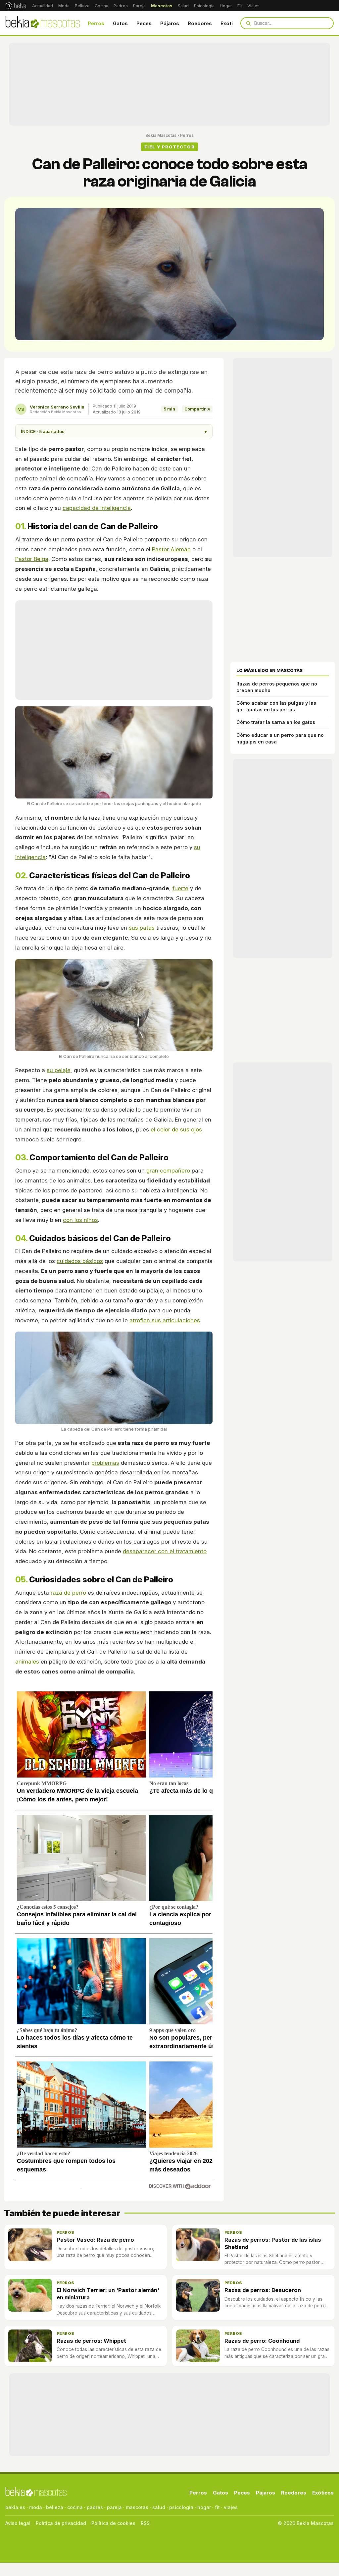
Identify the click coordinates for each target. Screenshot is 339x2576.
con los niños (80, 1220)
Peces (144, 23)
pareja (114, 2507)
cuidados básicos (80, 1261)
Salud (183, 6)
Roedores (200, 23)
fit (217, 2507)
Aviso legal (18, 2523)
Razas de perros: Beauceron (263, 2290)
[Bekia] (16, 6)
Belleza (82, 6)
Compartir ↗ (197, 409)
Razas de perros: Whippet (91, 2341)
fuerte (180, 888)
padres (95, 2507)
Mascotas (162, 6)
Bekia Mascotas (161, 135)
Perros (96, 23)
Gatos (120, 23)
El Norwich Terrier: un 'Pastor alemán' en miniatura (108, 2294)
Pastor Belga (32, 559)
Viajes (253, 6)
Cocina (101, 6)
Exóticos (231, 23)
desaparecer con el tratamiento (165, 1551)
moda (36, 2507)
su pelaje (59, 1070)
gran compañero (168, 1171)
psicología (181, 2507)
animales (27, 1662)
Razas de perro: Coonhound (262, 2341)
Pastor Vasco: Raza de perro (95, 2240)
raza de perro (68, 1593)
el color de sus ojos (176, 1129)
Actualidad (43, 6)
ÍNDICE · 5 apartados (114, 431)
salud (159, 2507)
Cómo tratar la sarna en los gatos (276, 722)
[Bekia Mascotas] (43, 23)
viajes (231, 2507)
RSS (145, 2523)
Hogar (226, 6)
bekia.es (15, 2507)
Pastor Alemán (171, 549)
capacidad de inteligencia (97, 508)
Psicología (204, 6)
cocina (75, 2507)
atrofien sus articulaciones (165, 1320)
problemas (105, 1463)
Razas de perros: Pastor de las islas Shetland (273, 2243)
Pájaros (170, 23)
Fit (240, 6)
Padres (121, 6)
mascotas (137, 2507)
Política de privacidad (61, 2523)
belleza (55, 2507)
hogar (204, 2507)
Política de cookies (113, 2523)
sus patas (142, 928)
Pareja (139, 6)
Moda (64, 6)
